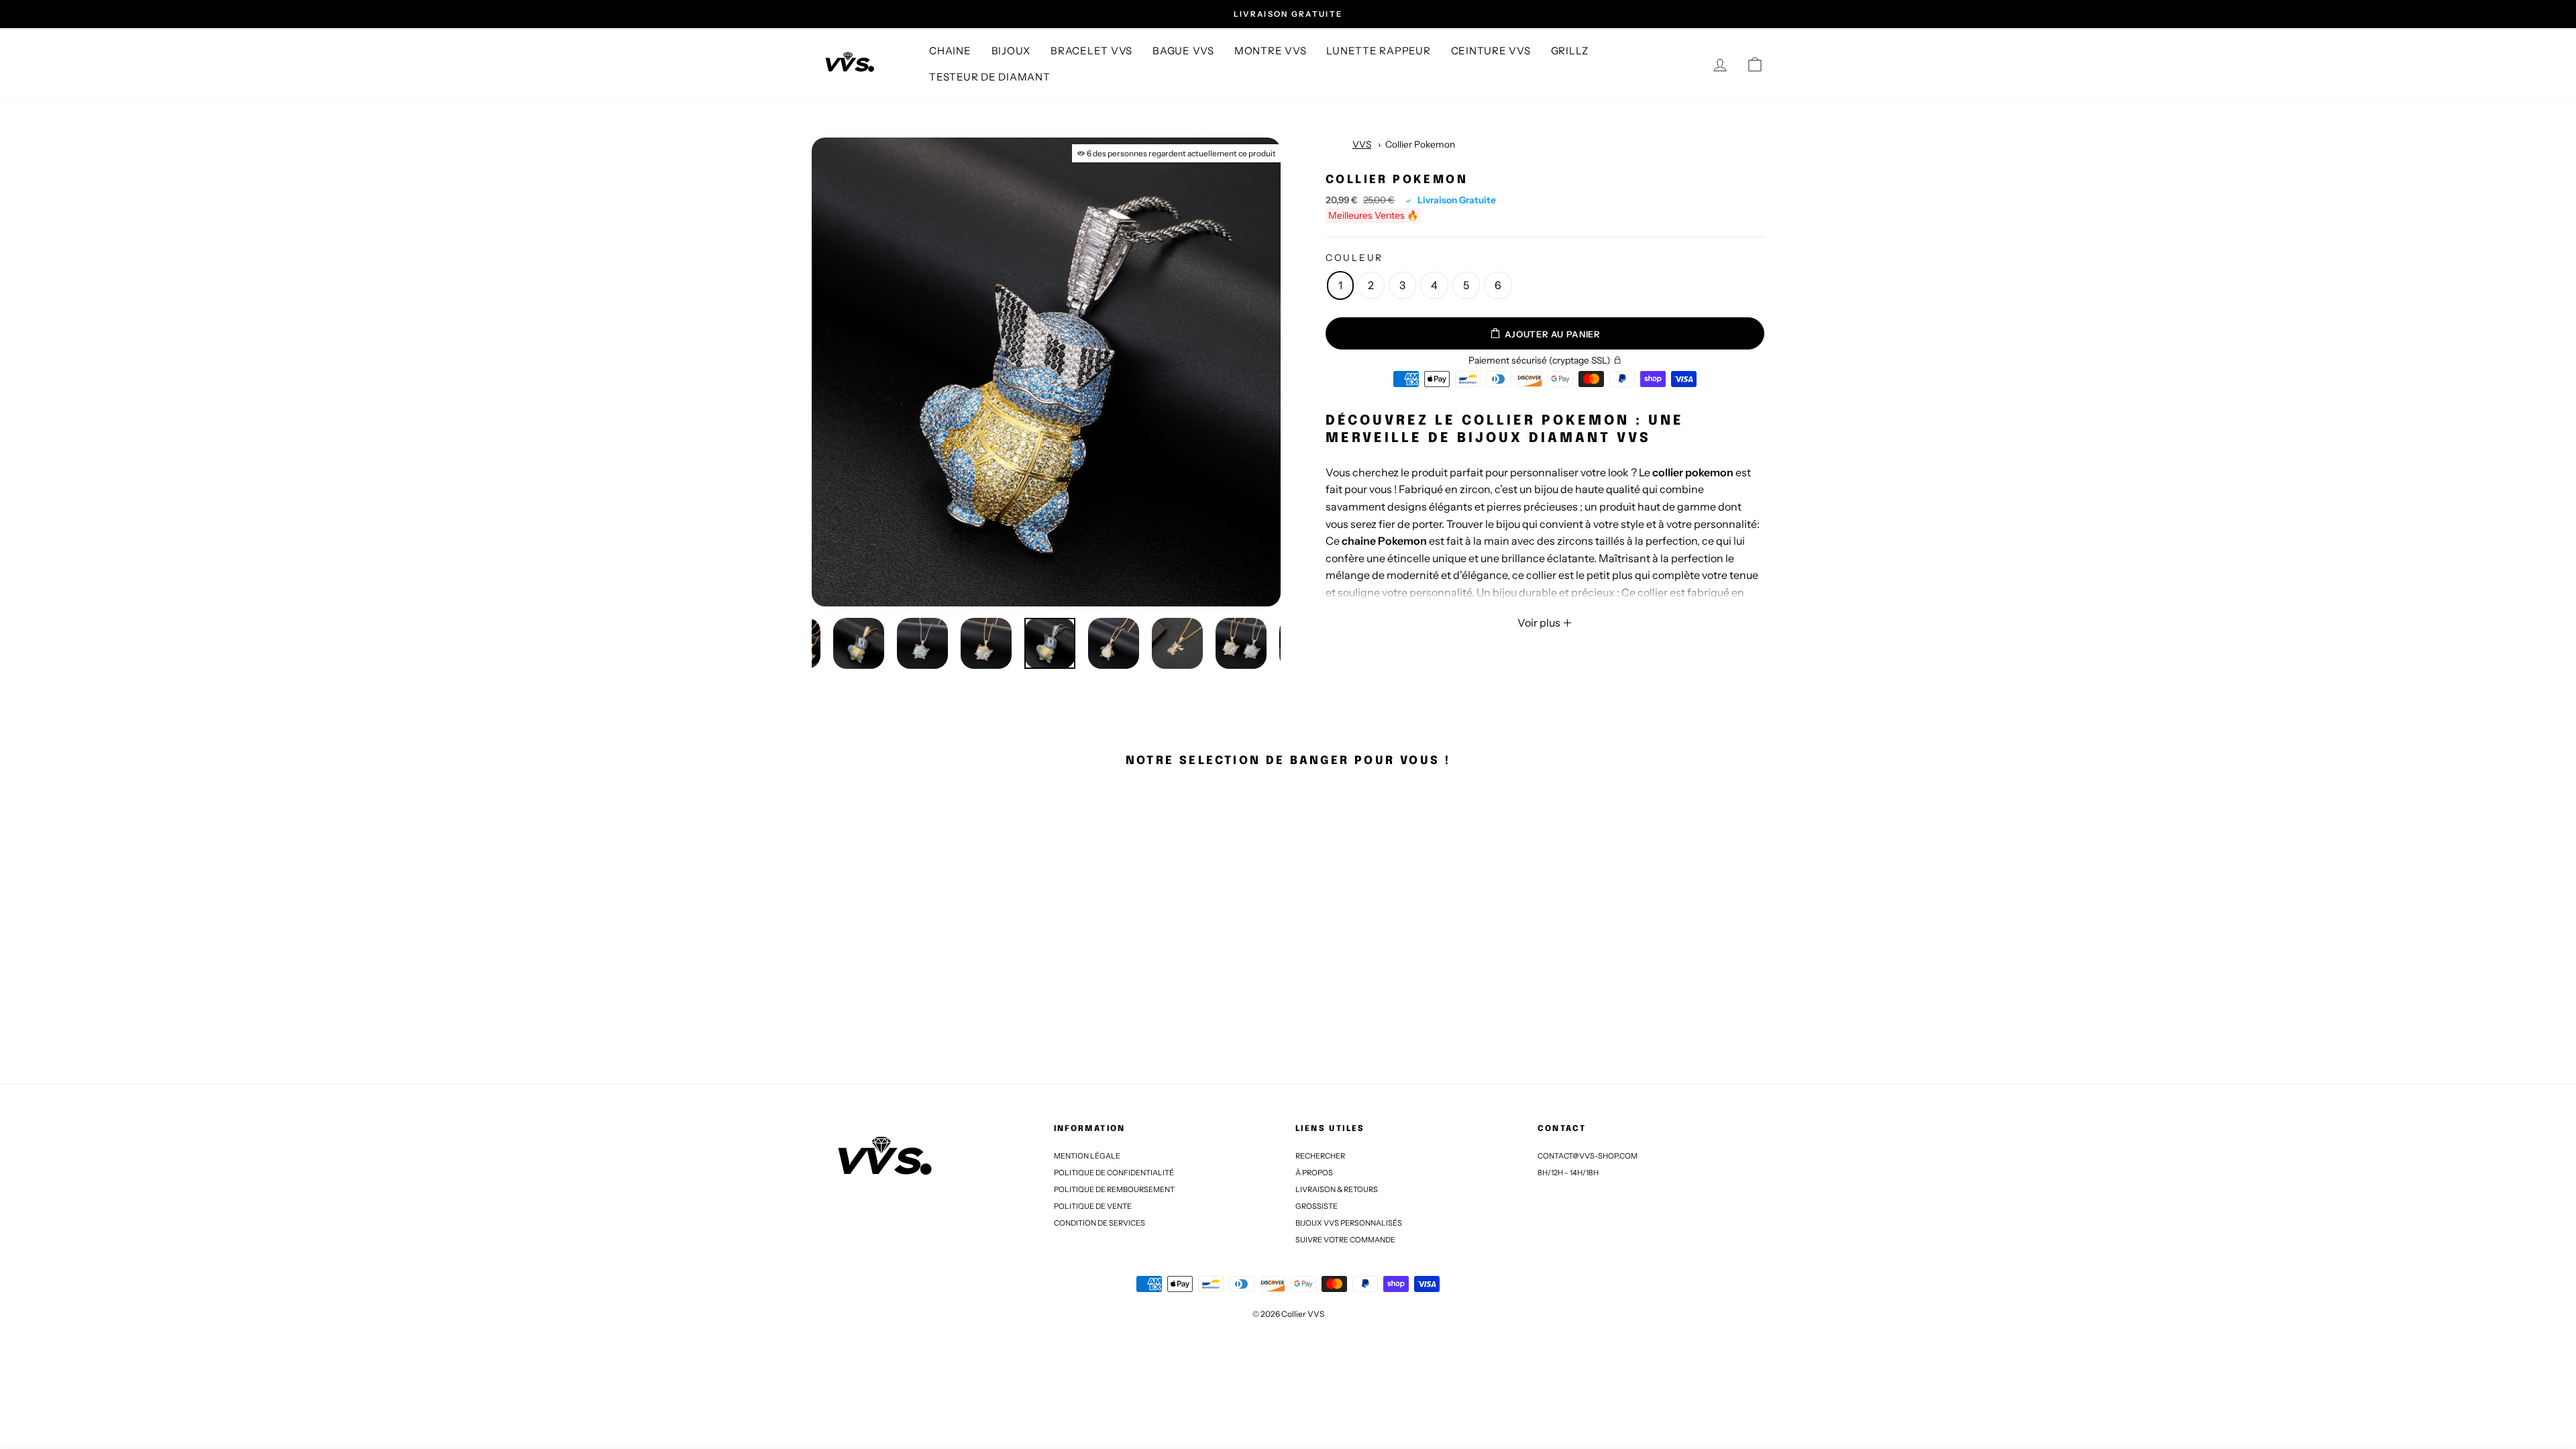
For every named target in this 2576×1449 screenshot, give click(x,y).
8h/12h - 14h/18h (1568, 1173)
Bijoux (1011, 51)
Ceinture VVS (1491, 51)
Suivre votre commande (1345, 1240)
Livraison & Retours (1337, 1189)
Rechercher (1320, 1156)
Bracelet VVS (1091, 51)
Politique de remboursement (1114, 1189)
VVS (1362, 144)
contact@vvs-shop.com (1588, 1156)
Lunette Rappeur (1378, 51)
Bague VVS (1183, 51)
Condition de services (1099, 1223)
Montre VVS (1271, 51)
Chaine (950, 51)
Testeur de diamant (990, 77)
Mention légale (1087, 1156)
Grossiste (1317, 1206)
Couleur (1354, 258)
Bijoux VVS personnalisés (1349, 1223)
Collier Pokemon (1420, 144)
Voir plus (1540, 623)
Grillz (1570, 51)
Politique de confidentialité (1114, 1173)
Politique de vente (1093, 1206)
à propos (1314, 1173)
